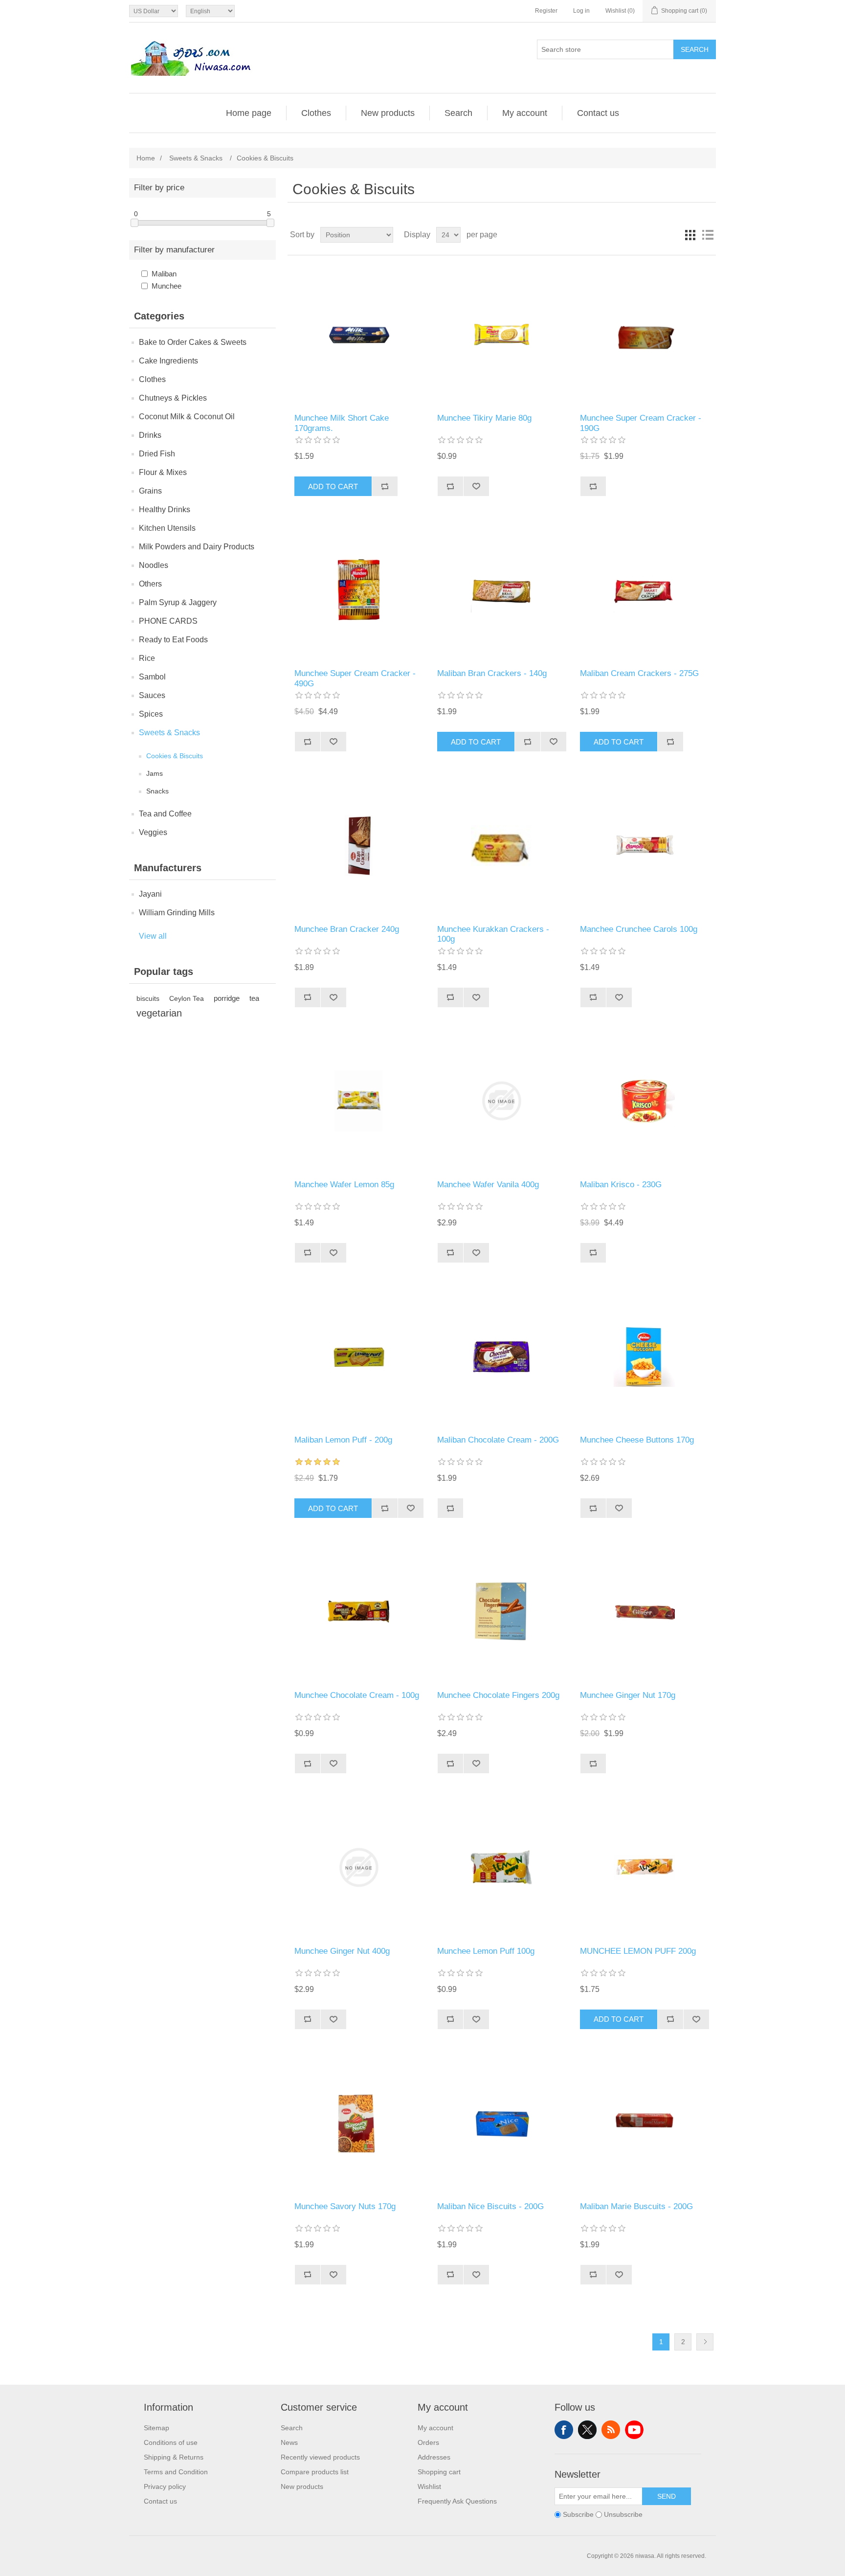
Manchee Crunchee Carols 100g (639, 929)
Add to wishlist (476, 486)
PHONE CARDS (168, 621)
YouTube (634, 2430)
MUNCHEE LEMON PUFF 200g (638, 1951)
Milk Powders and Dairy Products (197, 547)
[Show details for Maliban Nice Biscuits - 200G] (501, 2123)
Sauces (152, 695)
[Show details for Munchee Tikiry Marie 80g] (501, 334)
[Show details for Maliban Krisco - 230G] (644, 1101)
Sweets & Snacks (169, 733)
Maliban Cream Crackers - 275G (639, 673)
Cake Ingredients (168, 361)
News (289, 2442)
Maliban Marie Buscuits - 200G (636, 2206)
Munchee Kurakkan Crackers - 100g (493, 934)
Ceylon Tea (187, 998)
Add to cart (333, 486)
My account (525, 113)
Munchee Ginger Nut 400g (342, 1951)
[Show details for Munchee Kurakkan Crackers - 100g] (501, 845)
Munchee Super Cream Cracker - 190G (641, 423)
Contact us (598, 113)
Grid (690, 235)
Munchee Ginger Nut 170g (628, 1695)
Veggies (153, 832)
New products (388, 113)
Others (150, 584)
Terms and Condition (176, 2472)
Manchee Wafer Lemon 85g (344, 1185)
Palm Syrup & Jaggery (178, 602)
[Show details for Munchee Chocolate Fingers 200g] (501, 1612)
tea (254, 998)
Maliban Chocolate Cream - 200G (498, 1440)
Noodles (154, 565)
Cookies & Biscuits (175, 756)
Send (667, 2496)
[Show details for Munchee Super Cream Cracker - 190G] (644, 334)
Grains (150, 491)
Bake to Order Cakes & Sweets (193, 342)
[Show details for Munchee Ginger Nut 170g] (644, 1612)
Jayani (150, 894)
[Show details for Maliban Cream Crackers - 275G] (644, 590)
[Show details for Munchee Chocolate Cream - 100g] (359, 1612)
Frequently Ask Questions (457, 2501)
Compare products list (315, 2472)
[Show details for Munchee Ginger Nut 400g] (359, 1867)
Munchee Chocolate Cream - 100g (357, 1695)
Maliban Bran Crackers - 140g (492, 673)
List (708, 235)
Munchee (167, 286)
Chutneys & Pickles (173, 398)
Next (705, 2342)
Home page (249, 113)
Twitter (587, 2430)
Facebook (564, 2430)
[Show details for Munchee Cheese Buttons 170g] (644, 1356)
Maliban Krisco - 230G (621, 1185)
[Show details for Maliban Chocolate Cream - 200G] (501, 1356)
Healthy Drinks (165, 509)
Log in (581, 11)
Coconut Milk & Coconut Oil (187, 417)
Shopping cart (439, 2472)
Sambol (152, 677)
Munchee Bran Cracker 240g (347, 929)
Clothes (316, 113)
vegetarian (159, 1013)
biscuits (148, 998)
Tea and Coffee (165, 814)
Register (546, 11)
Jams (155, 773)
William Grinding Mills (177, 913)
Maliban (164, 274)
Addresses (434, 2457)
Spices (151, 714)
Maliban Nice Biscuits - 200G (490, 2206)
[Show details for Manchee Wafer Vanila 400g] (501, 1101)
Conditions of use (171, 2442)
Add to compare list (385, 486)
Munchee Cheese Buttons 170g (637, 1440)
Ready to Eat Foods (173, 640)
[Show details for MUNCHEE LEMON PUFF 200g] (644, 1867)
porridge (227, 998)
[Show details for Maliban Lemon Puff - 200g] (359, 1356)
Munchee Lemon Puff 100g (486, 1951)
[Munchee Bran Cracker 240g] (359, 845)
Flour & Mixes (163, 472)
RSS (611, 2430)
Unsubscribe (623, 2514)
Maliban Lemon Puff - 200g (343, 1440)
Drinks (150, 435)
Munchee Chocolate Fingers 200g (498, 1695)
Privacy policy (165, 2486)
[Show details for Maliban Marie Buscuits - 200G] (644, 2123)
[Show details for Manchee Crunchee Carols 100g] (644, 845)
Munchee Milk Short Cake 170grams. (342, 423)
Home (146, 158)
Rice (147, 658)
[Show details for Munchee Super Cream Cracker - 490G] (359, 590)
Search (695, 49)
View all (153, 936)
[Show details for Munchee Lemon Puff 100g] (501, 1867)
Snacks (157, 791)
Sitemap (156, 2428)
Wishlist (429, 2486)
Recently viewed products (320, 2457)
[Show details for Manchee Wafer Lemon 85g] (359, 1101)
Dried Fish (157, 454)
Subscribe (578, 2514)
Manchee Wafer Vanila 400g (488, 1185)
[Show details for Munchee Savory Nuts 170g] (359, 2123)
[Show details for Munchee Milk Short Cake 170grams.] (359, 334)
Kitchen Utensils (167, 528)
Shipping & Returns (174, 2457)
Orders (428, 2442)
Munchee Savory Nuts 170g (345, 2206)
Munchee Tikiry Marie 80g (484, 418)
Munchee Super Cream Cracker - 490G (355, 678)
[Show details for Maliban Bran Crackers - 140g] (501, 590)
